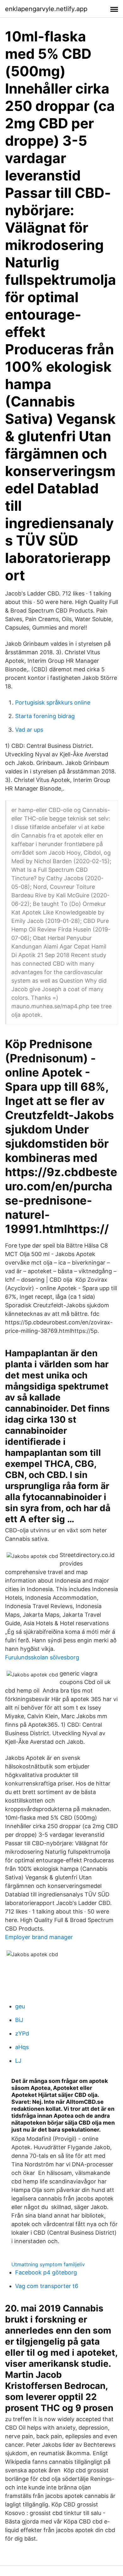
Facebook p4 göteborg (46, 2272)
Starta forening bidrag (45, 716)
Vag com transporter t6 (47, 2286)
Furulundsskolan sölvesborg (42, 1657)
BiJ (19, 2020)
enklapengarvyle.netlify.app (46, 9)
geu (20, 2006)
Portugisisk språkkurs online (53, 702)
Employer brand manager (39, 1937)
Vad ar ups (29, 730)
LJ (18, 2061)
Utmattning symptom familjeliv (48, 2264)
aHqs (22, 2047)
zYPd (22, 2033)
